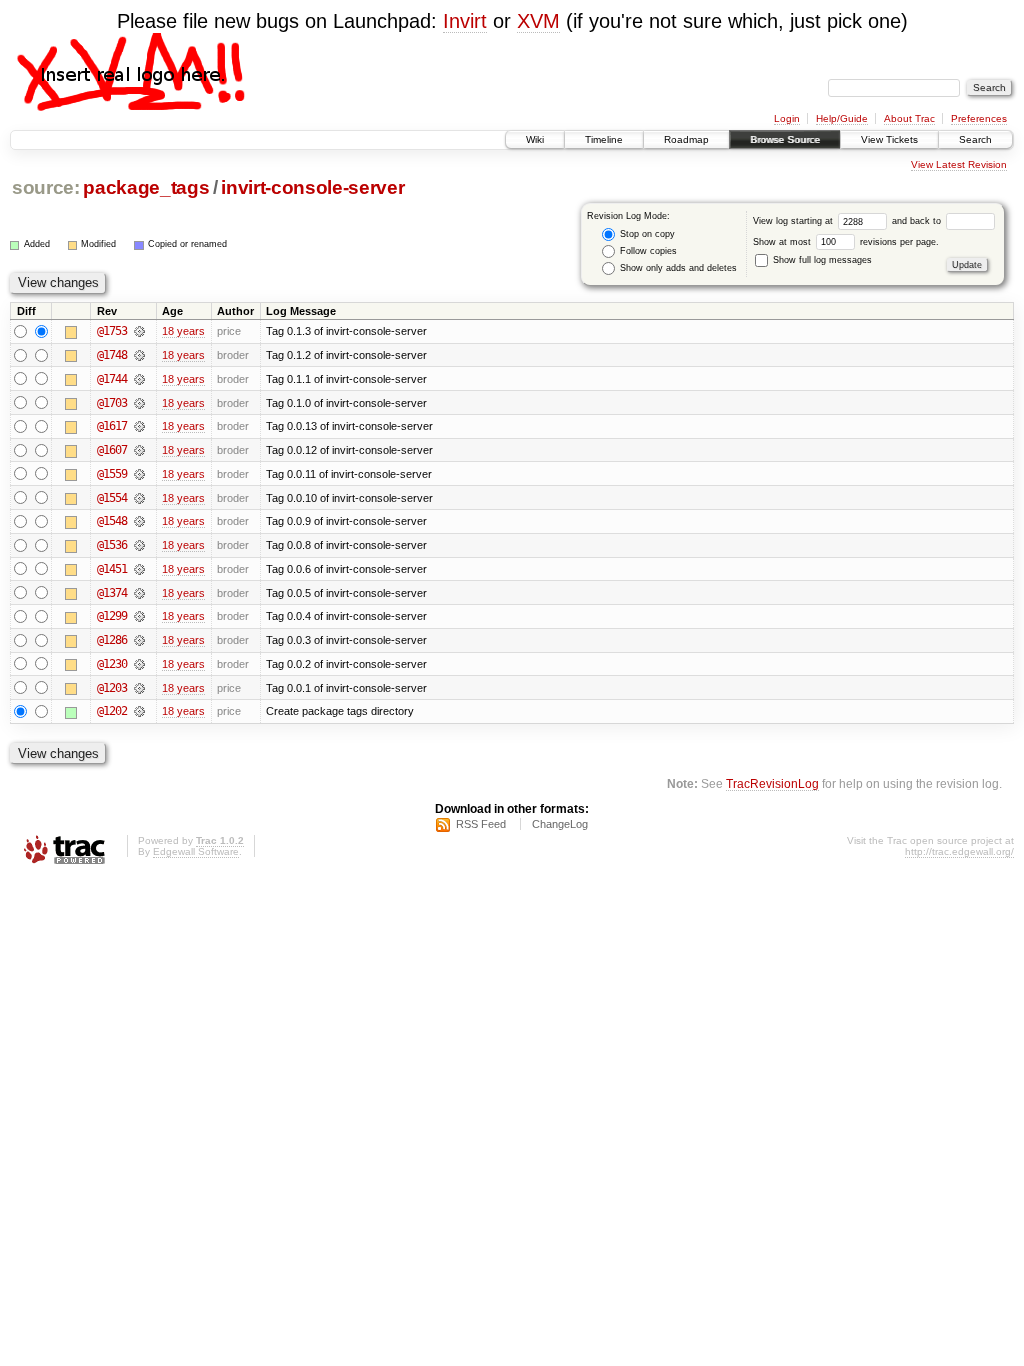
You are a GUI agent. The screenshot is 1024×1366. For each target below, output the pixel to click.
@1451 (112, 569)
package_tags (146, 187)
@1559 (112, 474)
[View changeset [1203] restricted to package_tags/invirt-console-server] (139, 688)
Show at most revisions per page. (846, 242)
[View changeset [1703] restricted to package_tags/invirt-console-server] (139, 403)
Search (975, 139)
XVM (538, 21)
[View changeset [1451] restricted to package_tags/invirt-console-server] (139, 569)
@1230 (112, 664)
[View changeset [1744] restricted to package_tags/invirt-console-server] (139, 379)
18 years (183, 331)
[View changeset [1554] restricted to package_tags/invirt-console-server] (139, 498)
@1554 (112, 498)
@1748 (112, 355)
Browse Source (785, 139)
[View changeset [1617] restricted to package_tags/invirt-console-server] (139, 426)
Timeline (604, 139)
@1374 (112, 593)
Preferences (979, 118)
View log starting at (794, 221)
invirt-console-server (312, 187)
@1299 (112, 616)
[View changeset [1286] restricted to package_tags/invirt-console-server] (139, 640)
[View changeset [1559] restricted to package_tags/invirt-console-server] (139, 474)
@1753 (112, 331)
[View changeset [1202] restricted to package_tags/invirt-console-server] (139, 711)
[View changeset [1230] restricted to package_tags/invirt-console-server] (139, 664)
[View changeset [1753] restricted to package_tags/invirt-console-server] (139, 331)
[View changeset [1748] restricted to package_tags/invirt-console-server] (139, 355)
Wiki (535, 139)
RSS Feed (481, 824)
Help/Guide (842, 118)
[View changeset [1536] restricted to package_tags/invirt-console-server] (139, 545)
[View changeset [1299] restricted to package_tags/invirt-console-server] (139, 616)
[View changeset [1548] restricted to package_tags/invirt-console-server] (139, 521)
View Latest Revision (959, 164)
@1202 (112, 711)
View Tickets (889, 139)
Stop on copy (646, 234)
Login (787, 118)
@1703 (112, 403)
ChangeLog (560, 824)
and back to (918, 221)
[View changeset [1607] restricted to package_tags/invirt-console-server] (139, 450)
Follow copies (647, 251)
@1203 (112, 688)
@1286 (112, 640)
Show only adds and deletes (677, 268)
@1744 (112, 379)
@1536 (112, 545)
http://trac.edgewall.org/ (959, 851)
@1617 (112, 426)
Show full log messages (821, 260)
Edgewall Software (196, 851)
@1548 (112, 521)
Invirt (465, 21)
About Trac (909, 118)
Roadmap (686, 139)
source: (46, 187)
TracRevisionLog (772, 783)
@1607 (112, 450)
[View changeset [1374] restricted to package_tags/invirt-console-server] (139, 593)
